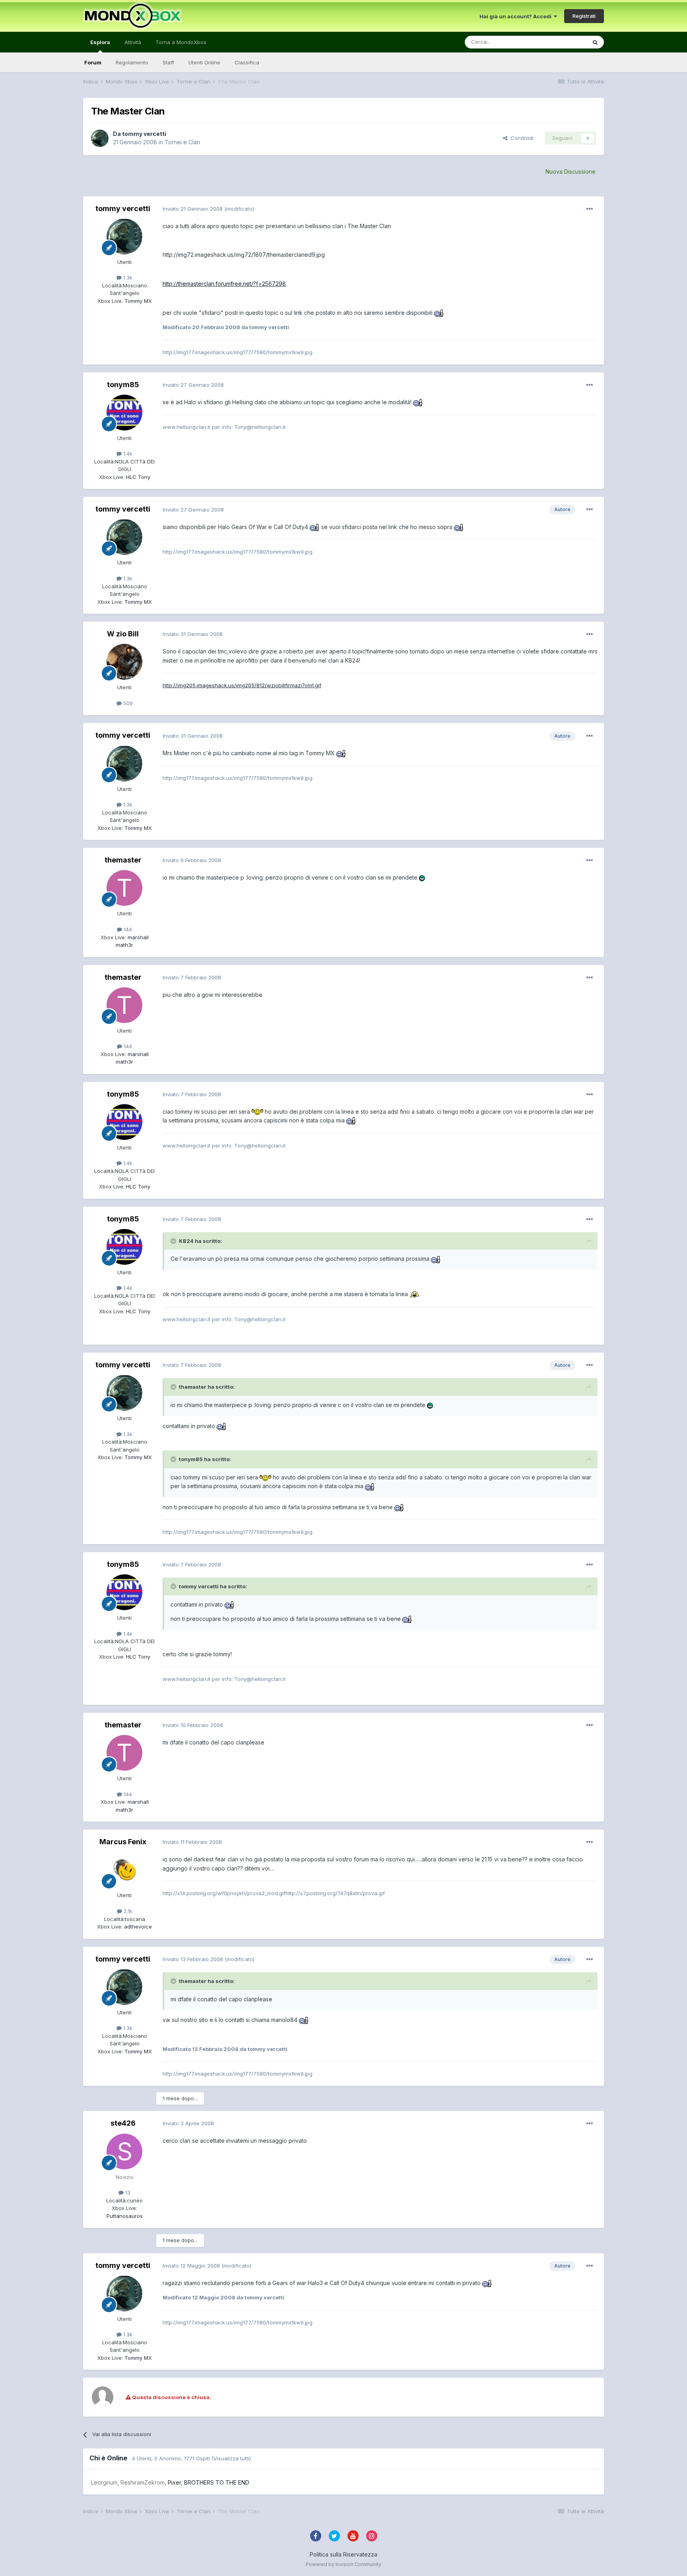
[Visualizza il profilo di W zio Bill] (124, 662)
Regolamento (132, 62)
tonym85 (123, 385)
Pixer (174, 2482)
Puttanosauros (125, 2216)
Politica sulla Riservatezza (343, 2554)
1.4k (127, 454)
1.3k (127, 277)
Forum (93, 62)
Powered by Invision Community (343, 2564)
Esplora (100, 42)
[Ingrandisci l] (439, 313)
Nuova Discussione (571, 172)
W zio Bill (123, 634)
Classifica (247, 62)
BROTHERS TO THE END (217, 2482)
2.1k (127, 1911)
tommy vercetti (144, 134)
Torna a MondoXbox (181, 42)
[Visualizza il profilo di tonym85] (124, 413)
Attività (133, 42)
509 (127, 703)
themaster (123, 860)
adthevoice (137, 1927)
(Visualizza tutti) (231, 2458)
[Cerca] (595, 42)
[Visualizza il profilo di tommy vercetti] (100, 138)
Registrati (584, 16)
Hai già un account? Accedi (517, 16)
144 (127, 929)
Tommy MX (137, 301)
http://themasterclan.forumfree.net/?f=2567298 (224, 284)
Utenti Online (204, 62)
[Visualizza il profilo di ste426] (124, 2152)
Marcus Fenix (123, 1842)
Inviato (193, 209)
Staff (168, 62)
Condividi (520, 138)
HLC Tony (137, 477)
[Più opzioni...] (590, 209)
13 (127, 2192)
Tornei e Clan (182, 142)
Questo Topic (560, 42)
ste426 (123, 2123)
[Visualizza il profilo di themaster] (124, 888)
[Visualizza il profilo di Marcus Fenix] (124, 1870)
